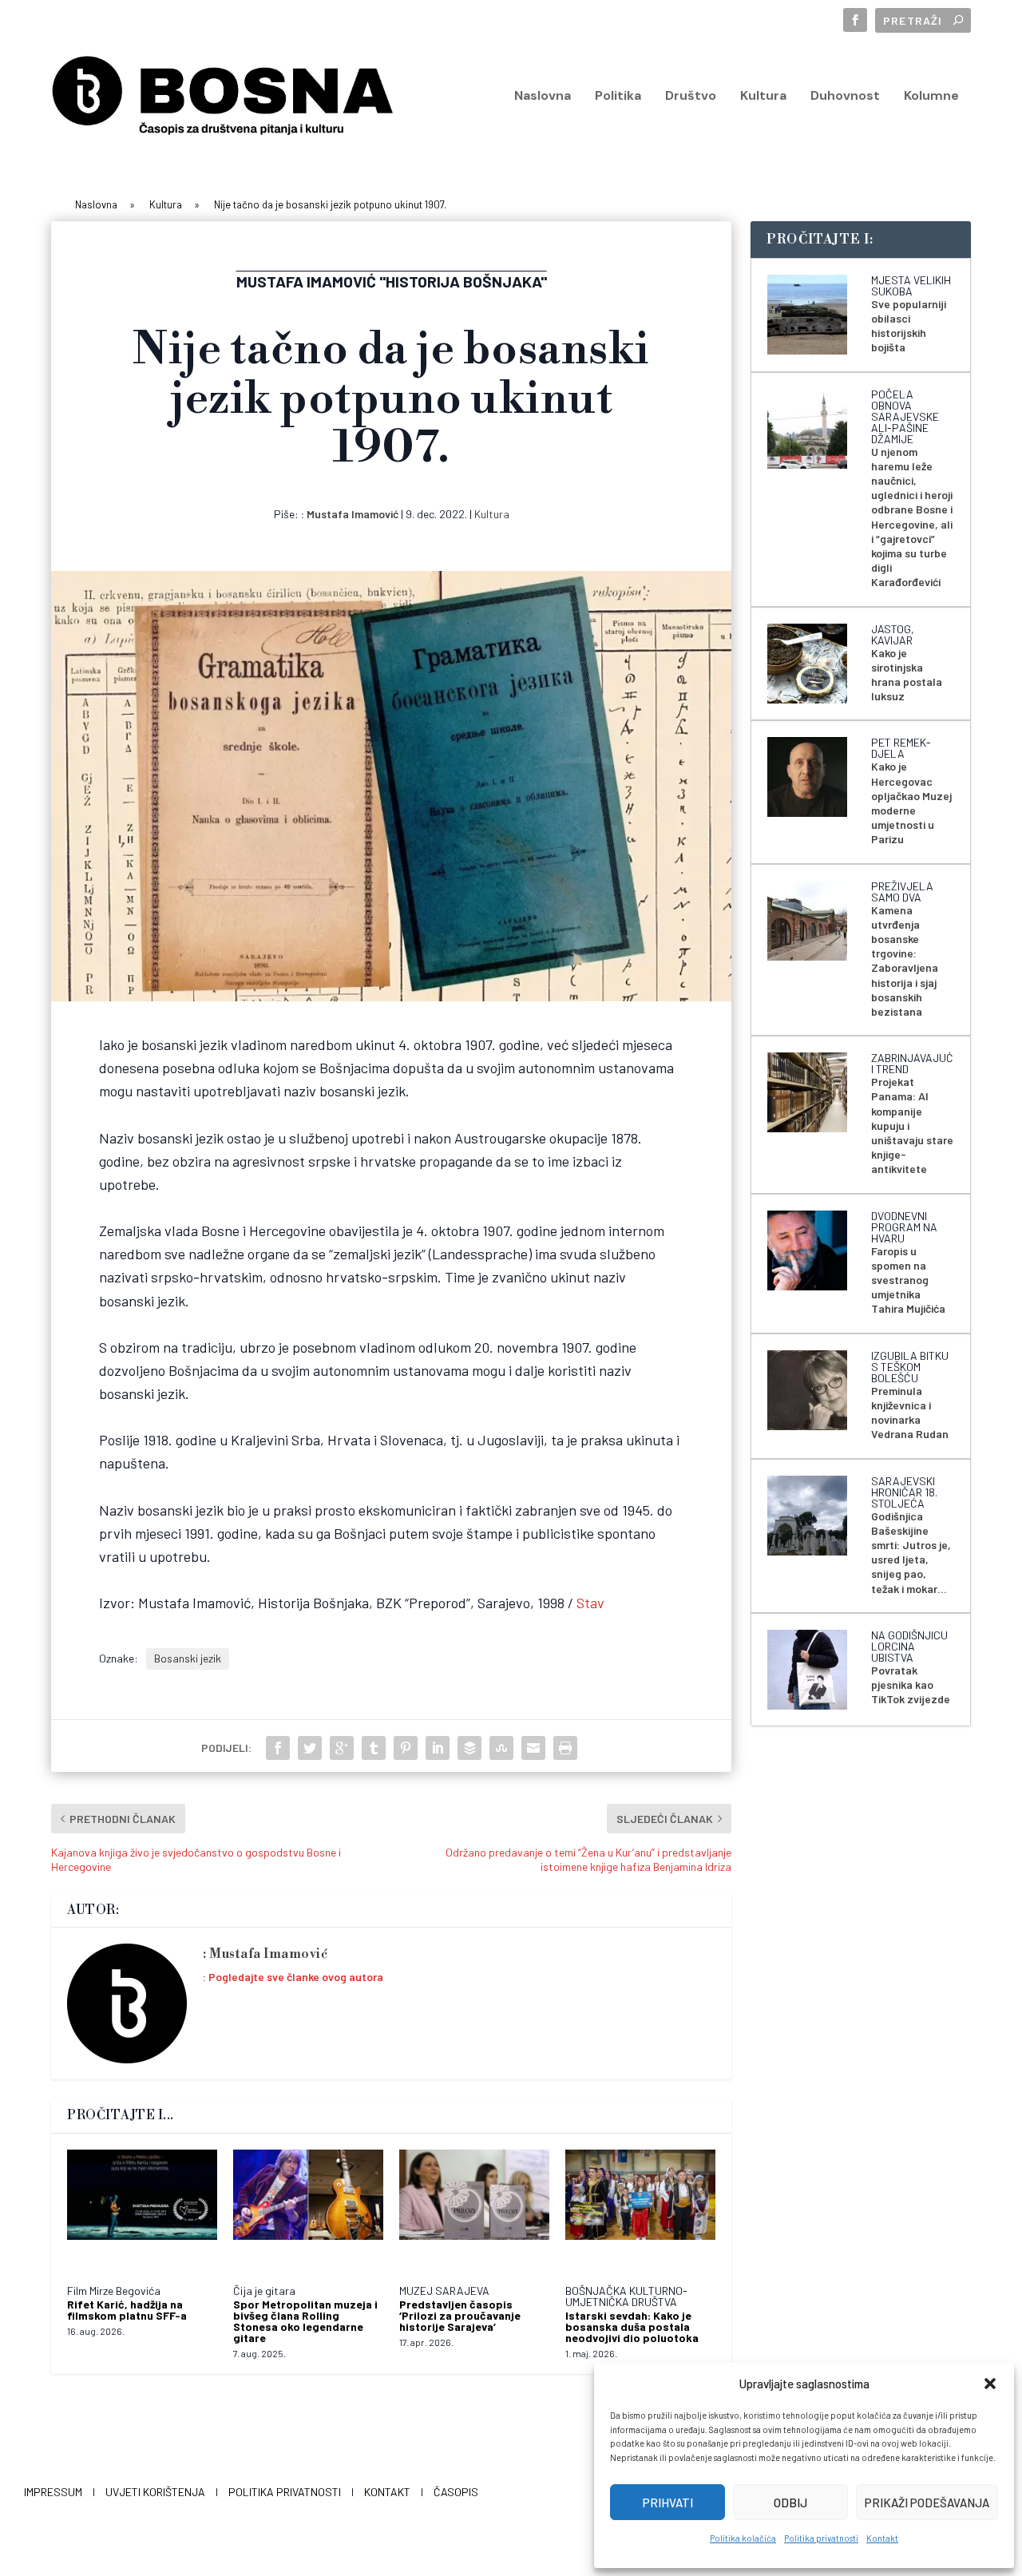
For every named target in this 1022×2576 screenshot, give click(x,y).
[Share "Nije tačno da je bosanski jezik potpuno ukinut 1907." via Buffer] (469, 1748)
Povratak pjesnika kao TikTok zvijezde (911, 1684)
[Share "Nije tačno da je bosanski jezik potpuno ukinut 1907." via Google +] (342, 1748)
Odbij (790, 2503)
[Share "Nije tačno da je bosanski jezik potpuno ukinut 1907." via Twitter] (310, 1748)
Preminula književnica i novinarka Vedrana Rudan (910, 1413)
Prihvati (668, 2503)
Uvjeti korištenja (155, 2492)
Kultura (763, 97)
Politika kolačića (743, 2538)
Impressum (53, 2492)
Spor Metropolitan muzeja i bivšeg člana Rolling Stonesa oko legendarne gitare (305, 2321)
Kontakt (882, 2538)
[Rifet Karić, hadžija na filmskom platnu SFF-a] (142, 2209)
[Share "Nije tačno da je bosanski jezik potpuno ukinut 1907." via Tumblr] (374, 1748)
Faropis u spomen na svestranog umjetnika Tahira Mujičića (908, 1280)
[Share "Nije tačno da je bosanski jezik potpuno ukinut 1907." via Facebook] (278, 1748)
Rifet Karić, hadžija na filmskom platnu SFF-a (127, 2310)
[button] (990, 2384)
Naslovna (543, 97)
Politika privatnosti (821, 2538)
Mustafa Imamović (353, 514)
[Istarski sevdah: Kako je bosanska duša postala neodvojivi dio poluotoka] (640, 2209)
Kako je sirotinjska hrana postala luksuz (907, 675)
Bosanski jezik (188, 1658)
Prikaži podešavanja (927, 2503)
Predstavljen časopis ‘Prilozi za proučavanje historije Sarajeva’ (460, 2315)
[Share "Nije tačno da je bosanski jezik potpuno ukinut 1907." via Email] (533, 1748)
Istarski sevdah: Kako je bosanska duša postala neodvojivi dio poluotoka (632, 2326)
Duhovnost (845, 97)
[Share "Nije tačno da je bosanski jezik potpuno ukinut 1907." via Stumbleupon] (501, 1748)
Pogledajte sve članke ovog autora (296, 1977)
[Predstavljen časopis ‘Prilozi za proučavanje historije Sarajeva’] (474, 2209)
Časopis (456, 2492)
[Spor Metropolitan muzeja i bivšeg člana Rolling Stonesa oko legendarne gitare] (308, 2209)
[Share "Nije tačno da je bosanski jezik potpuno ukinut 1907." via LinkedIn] (438, 1748)
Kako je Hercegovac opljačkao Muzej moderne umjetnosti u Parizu (911, 803)
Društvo (691, 97)
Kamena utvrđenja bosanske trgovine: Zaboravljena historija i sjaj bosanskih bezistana (905, 961)
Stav (590, 1603)
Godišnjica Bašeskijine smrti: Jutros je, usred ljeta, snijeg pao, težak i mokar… (911, 1552)
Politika (618, 97)
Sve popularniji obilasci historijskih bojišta (909, 326)
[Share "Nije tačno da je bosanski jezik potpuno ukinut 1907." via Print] (565, 1748)
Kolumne (931, 97)
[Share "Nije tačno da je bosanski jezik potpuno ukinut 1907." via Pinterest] (406, 1748)
